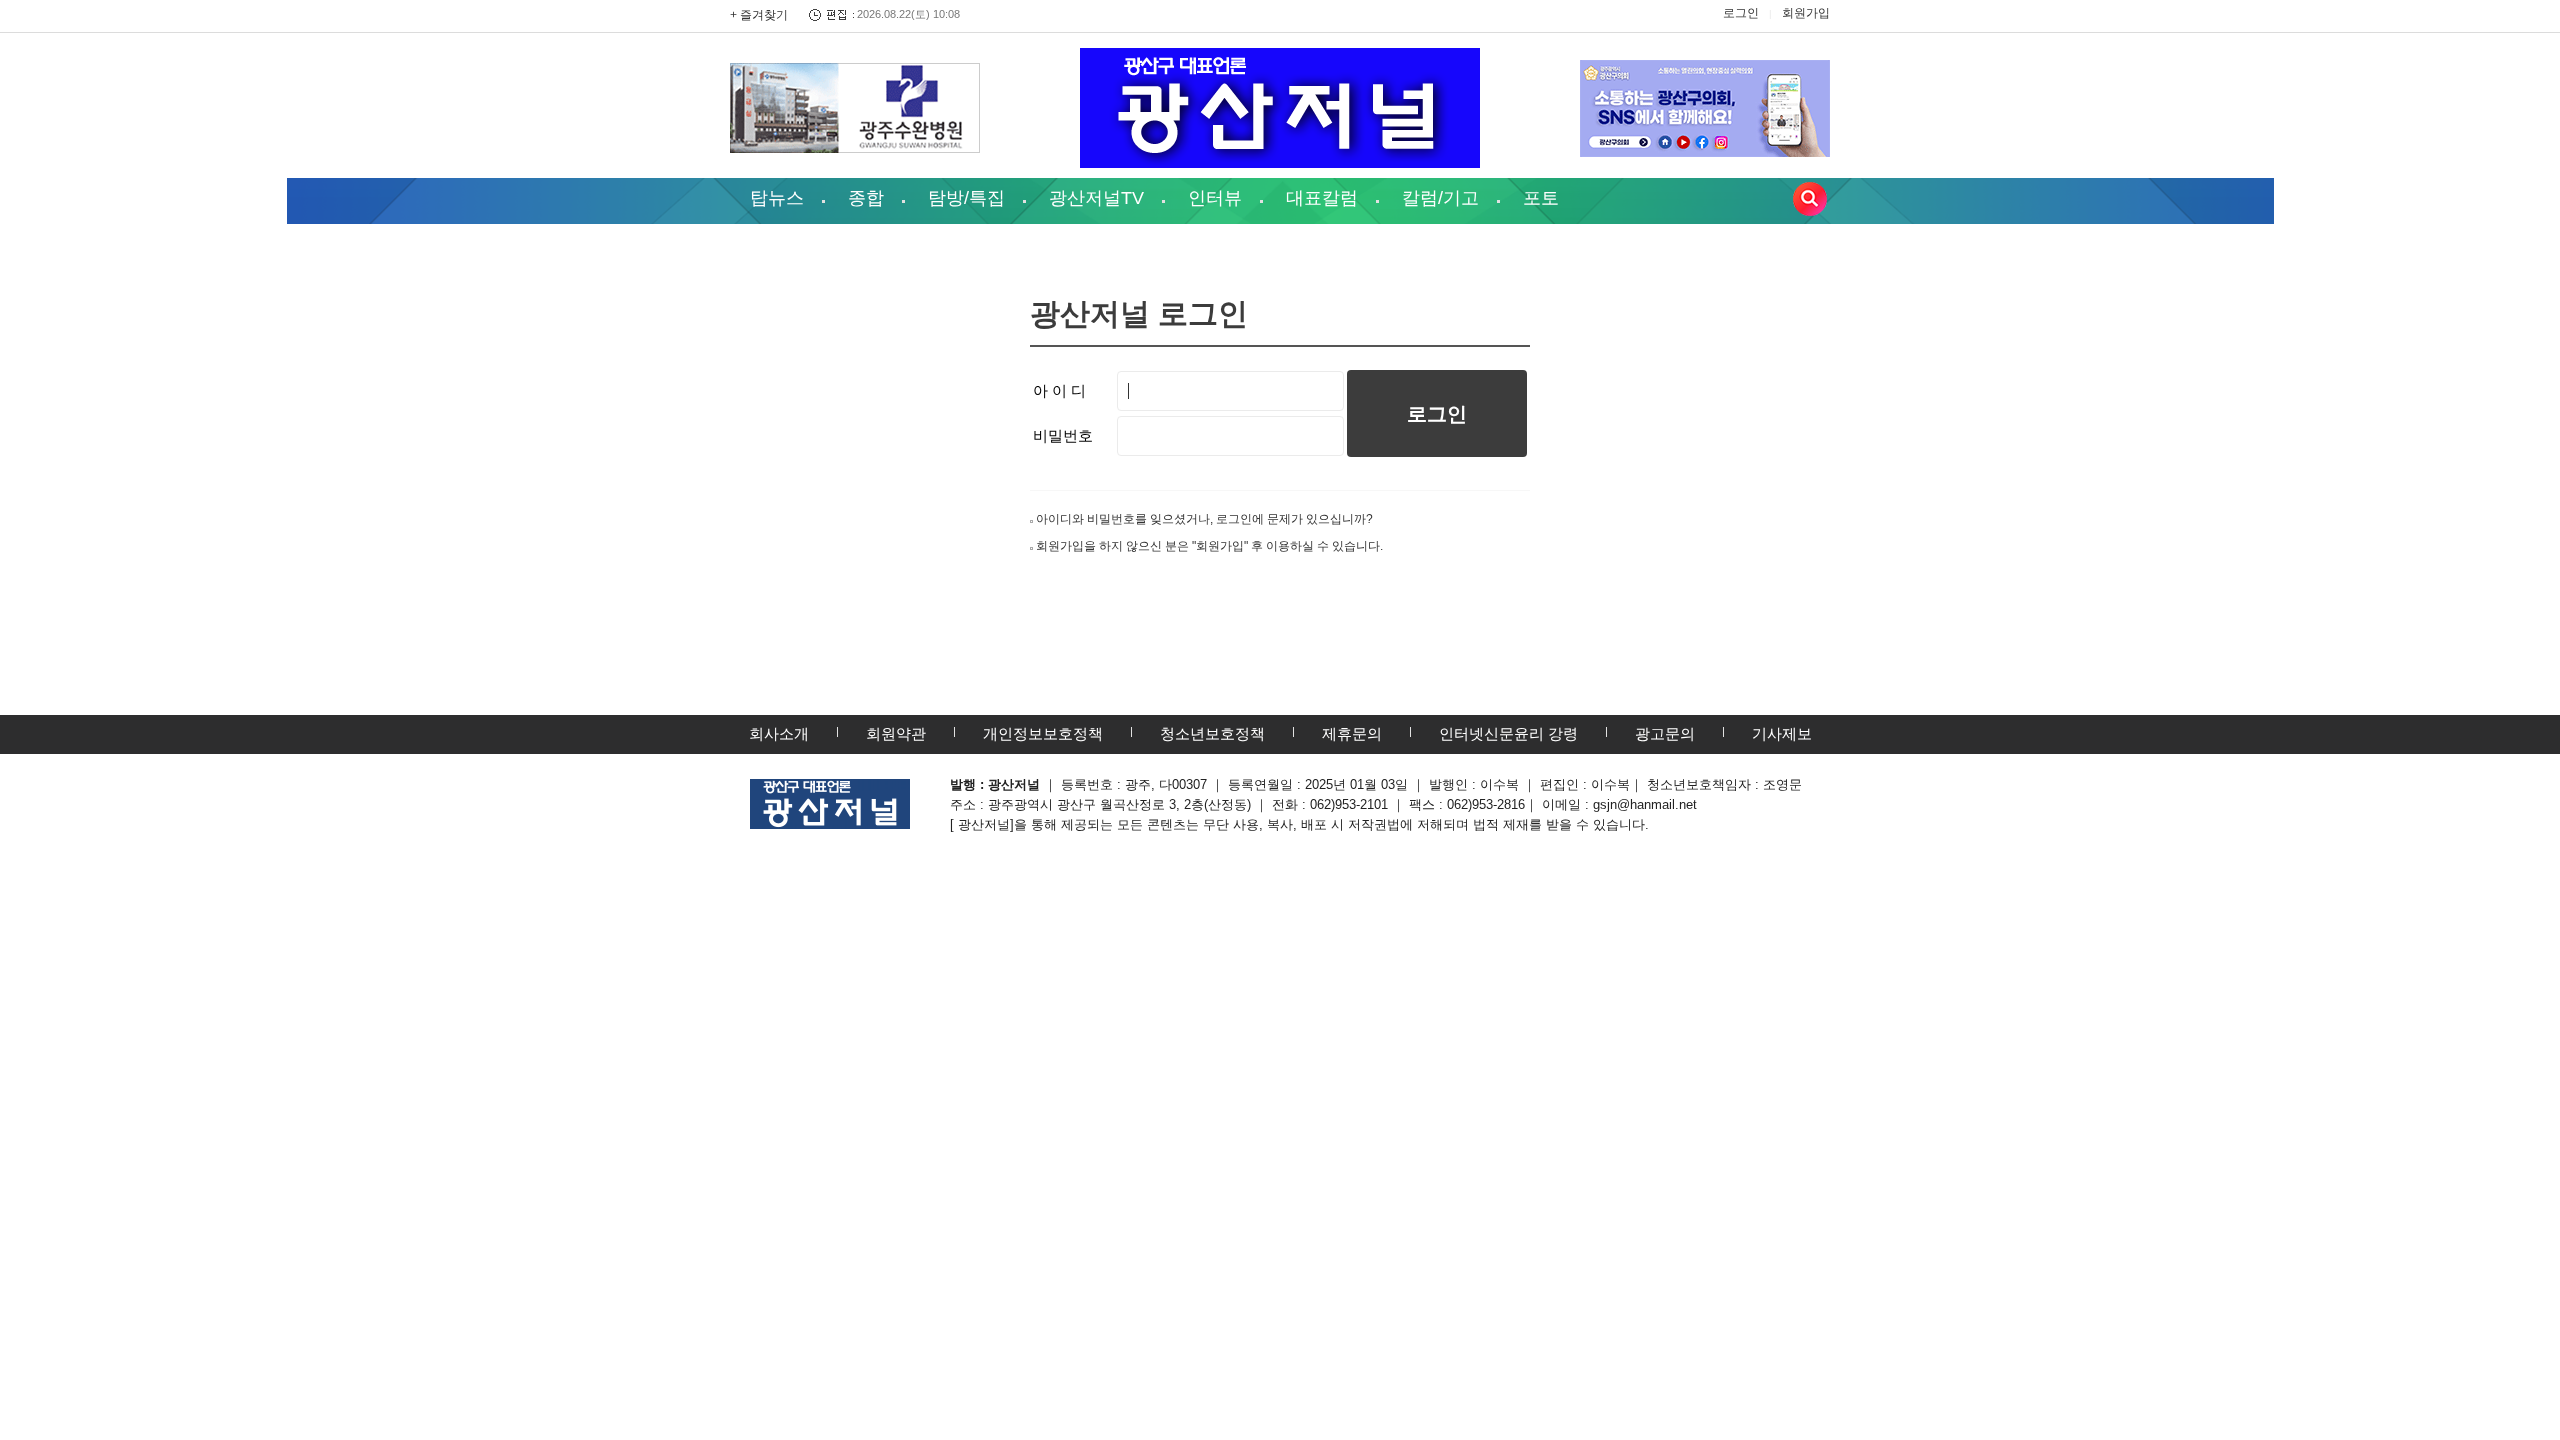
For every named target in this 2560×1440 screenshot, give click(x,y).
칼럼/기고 (1440, 198)
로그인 (1741, 13)
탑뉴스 (777, 198)
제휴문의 (1352, 733)
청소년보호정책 (1212, 733)
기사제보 (1782, 733)
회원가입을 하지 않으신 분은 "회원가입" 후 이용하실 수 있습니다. (1209, 546)
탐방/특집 (966, 198)
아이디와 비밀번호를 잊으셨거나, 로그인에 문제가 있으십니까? (1204, 519)
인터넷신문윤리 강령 (1508, 733)
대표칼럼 (1322, 198)
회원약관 (896, 733)
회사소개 (779, 733)
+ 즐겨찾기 (759, 15)
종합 (866, 198)
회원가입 (1806, 13)
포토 (1541, 198)
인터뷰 (1215, 198)
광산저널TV (1096, 198)
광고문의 (1665, 733)
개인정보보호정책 (1043, 733)
